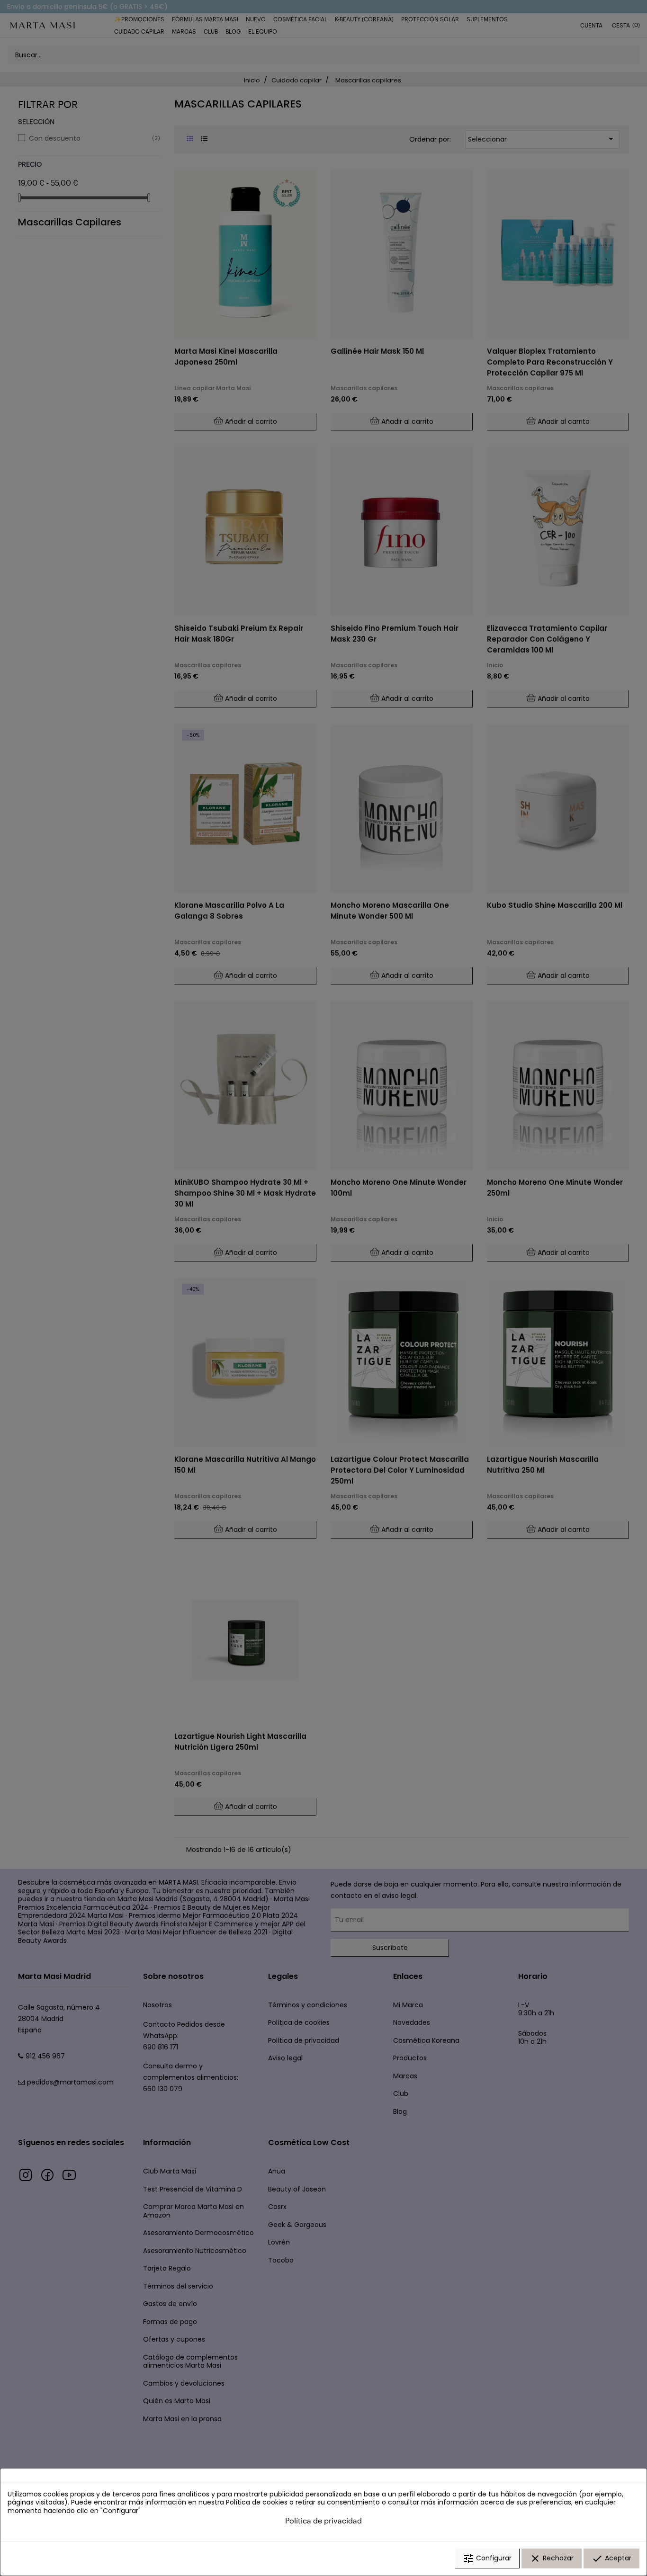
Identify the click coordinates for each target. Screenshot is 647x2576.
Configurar (487, 2558)
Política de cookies (257, 2502)
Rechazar (552, 2558)
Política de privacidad (323, 2520)
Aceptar (611, 2558)
